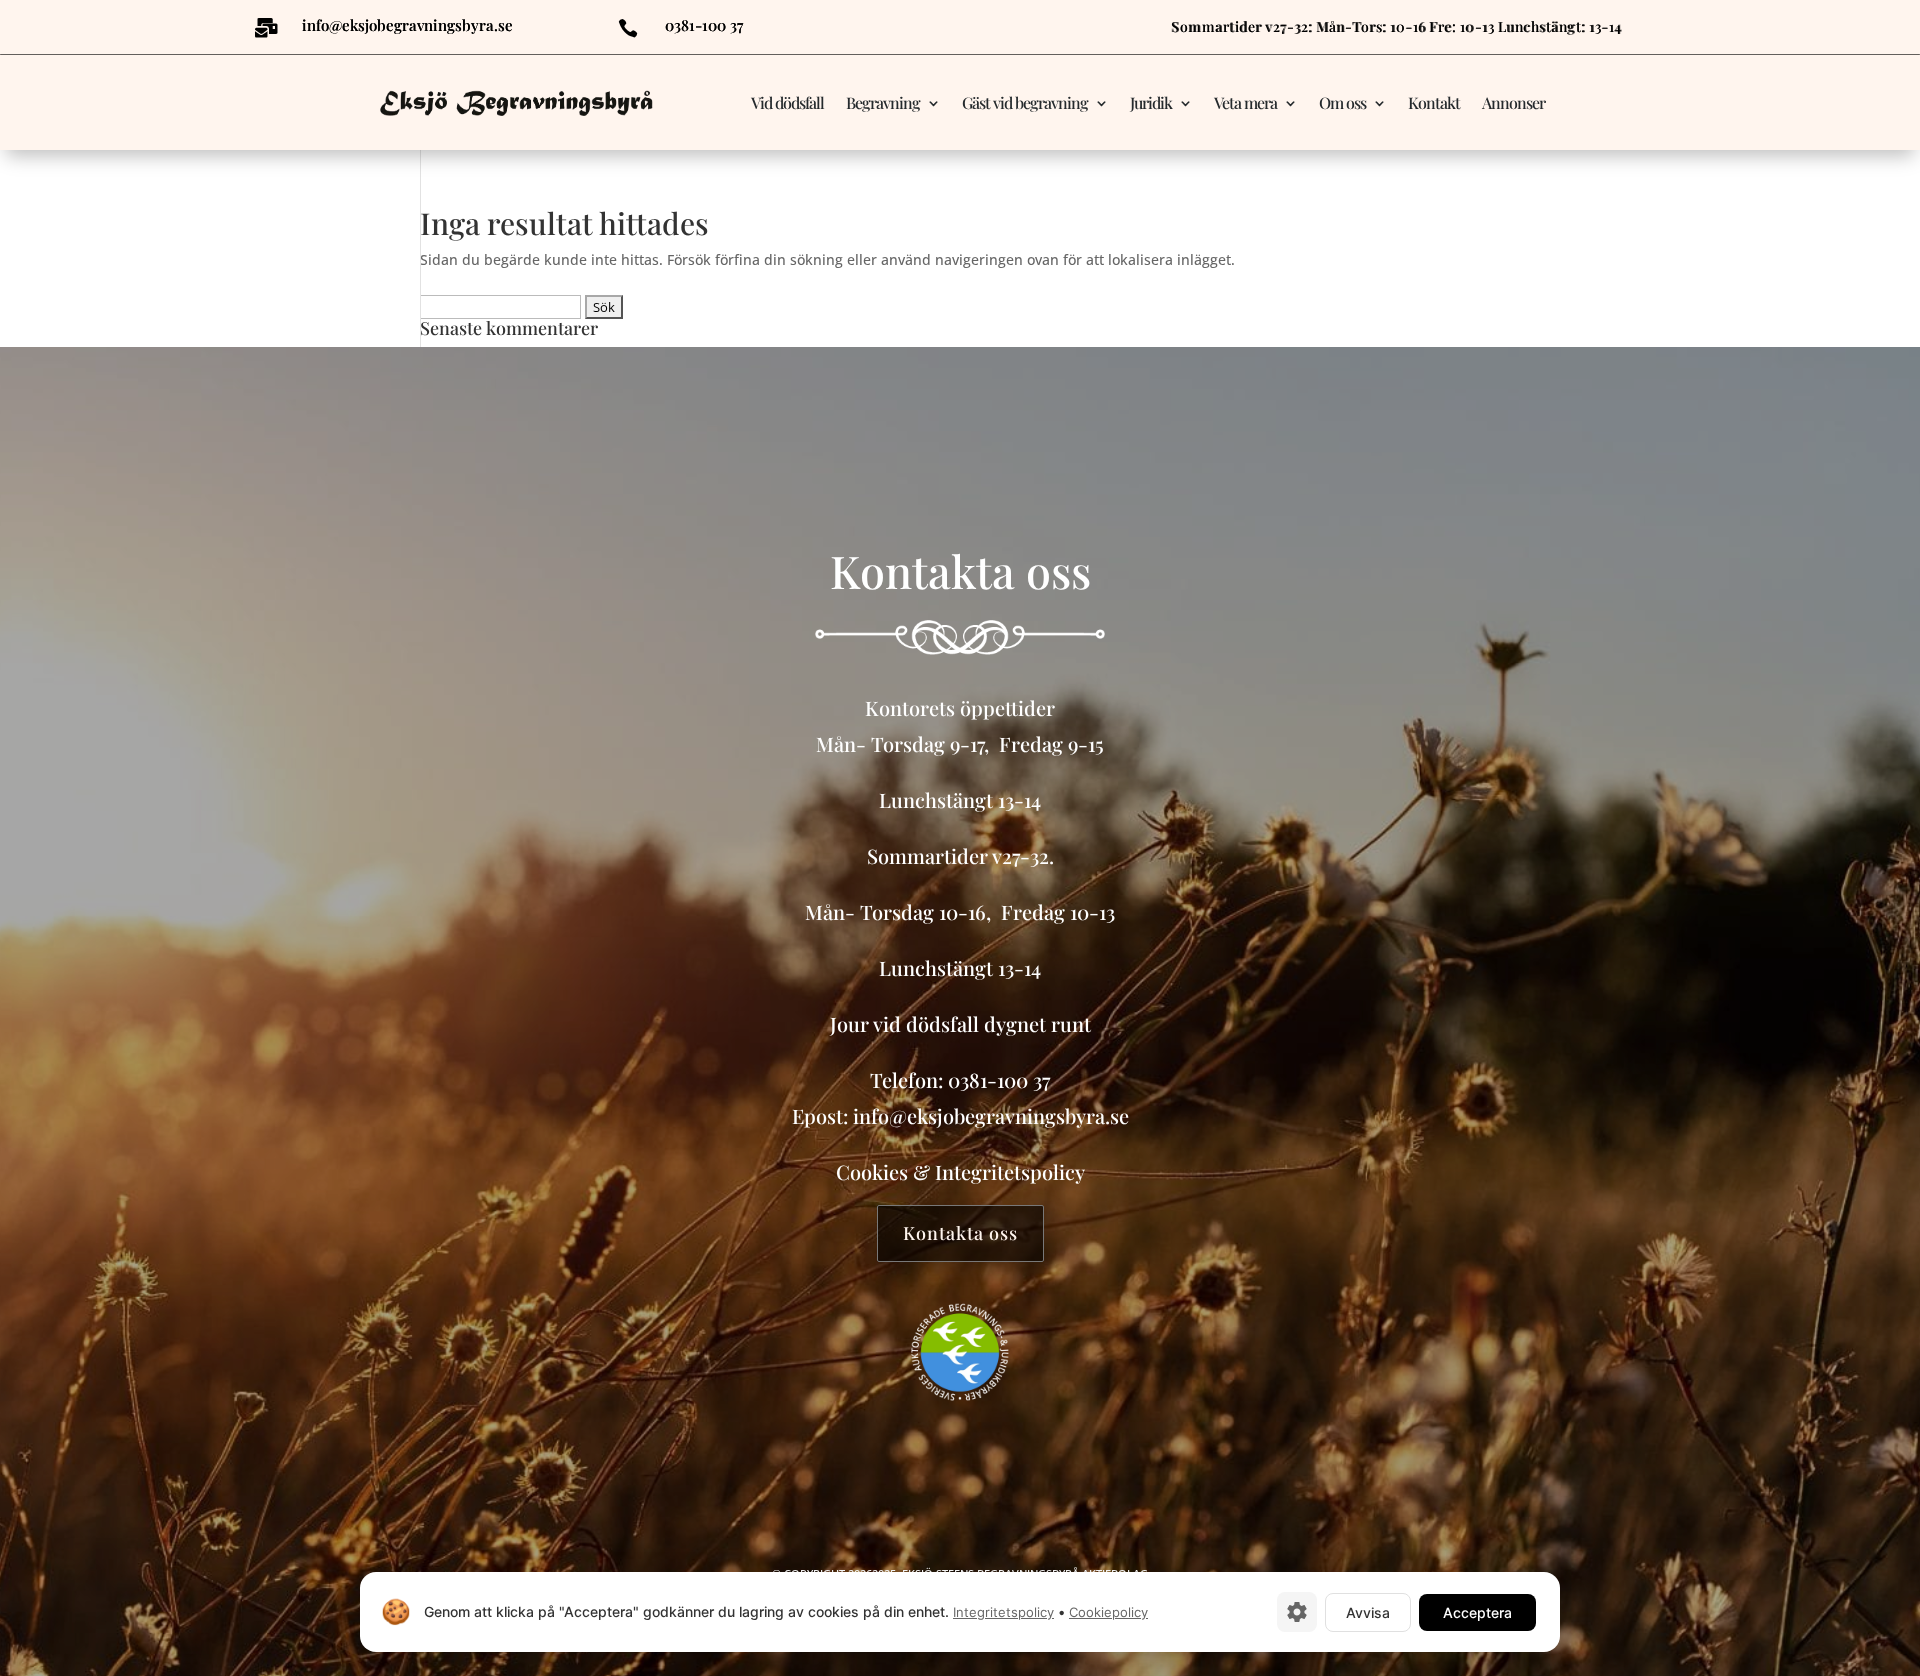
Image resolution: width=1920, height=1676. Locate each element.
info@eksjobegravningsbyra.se (407, 25)
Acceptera (1477, 1612)
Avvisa (1368, 1612)
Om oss (1342, 102)
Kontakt (1434, 102)
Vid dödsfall (787, 102)
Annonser (1513, 102)
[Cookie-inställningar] (1297, 1612)
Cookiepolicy (1108, 1612)
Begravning (883, 102)
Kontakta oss (960, 1233)
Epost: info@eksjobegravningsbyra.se (960, 1115)
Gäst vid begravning (1025, 102)
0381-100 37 (704, 25)
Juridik (1151, 102)
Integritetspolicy (1010, 1171)
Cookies (872, 1171)
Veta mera (1245, 102)
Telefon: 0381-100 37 (960, 1079)
